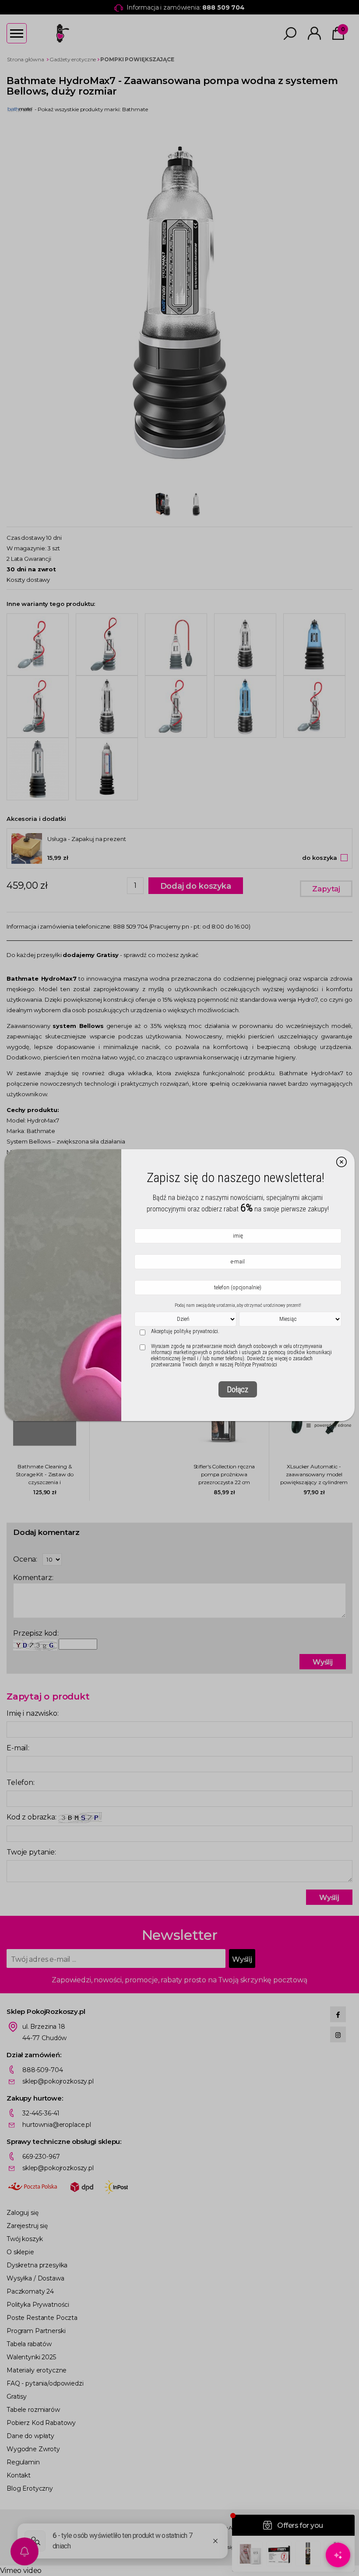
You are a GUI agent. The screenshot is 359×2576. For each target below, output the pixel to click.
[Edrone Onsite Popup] (179, 1288)
